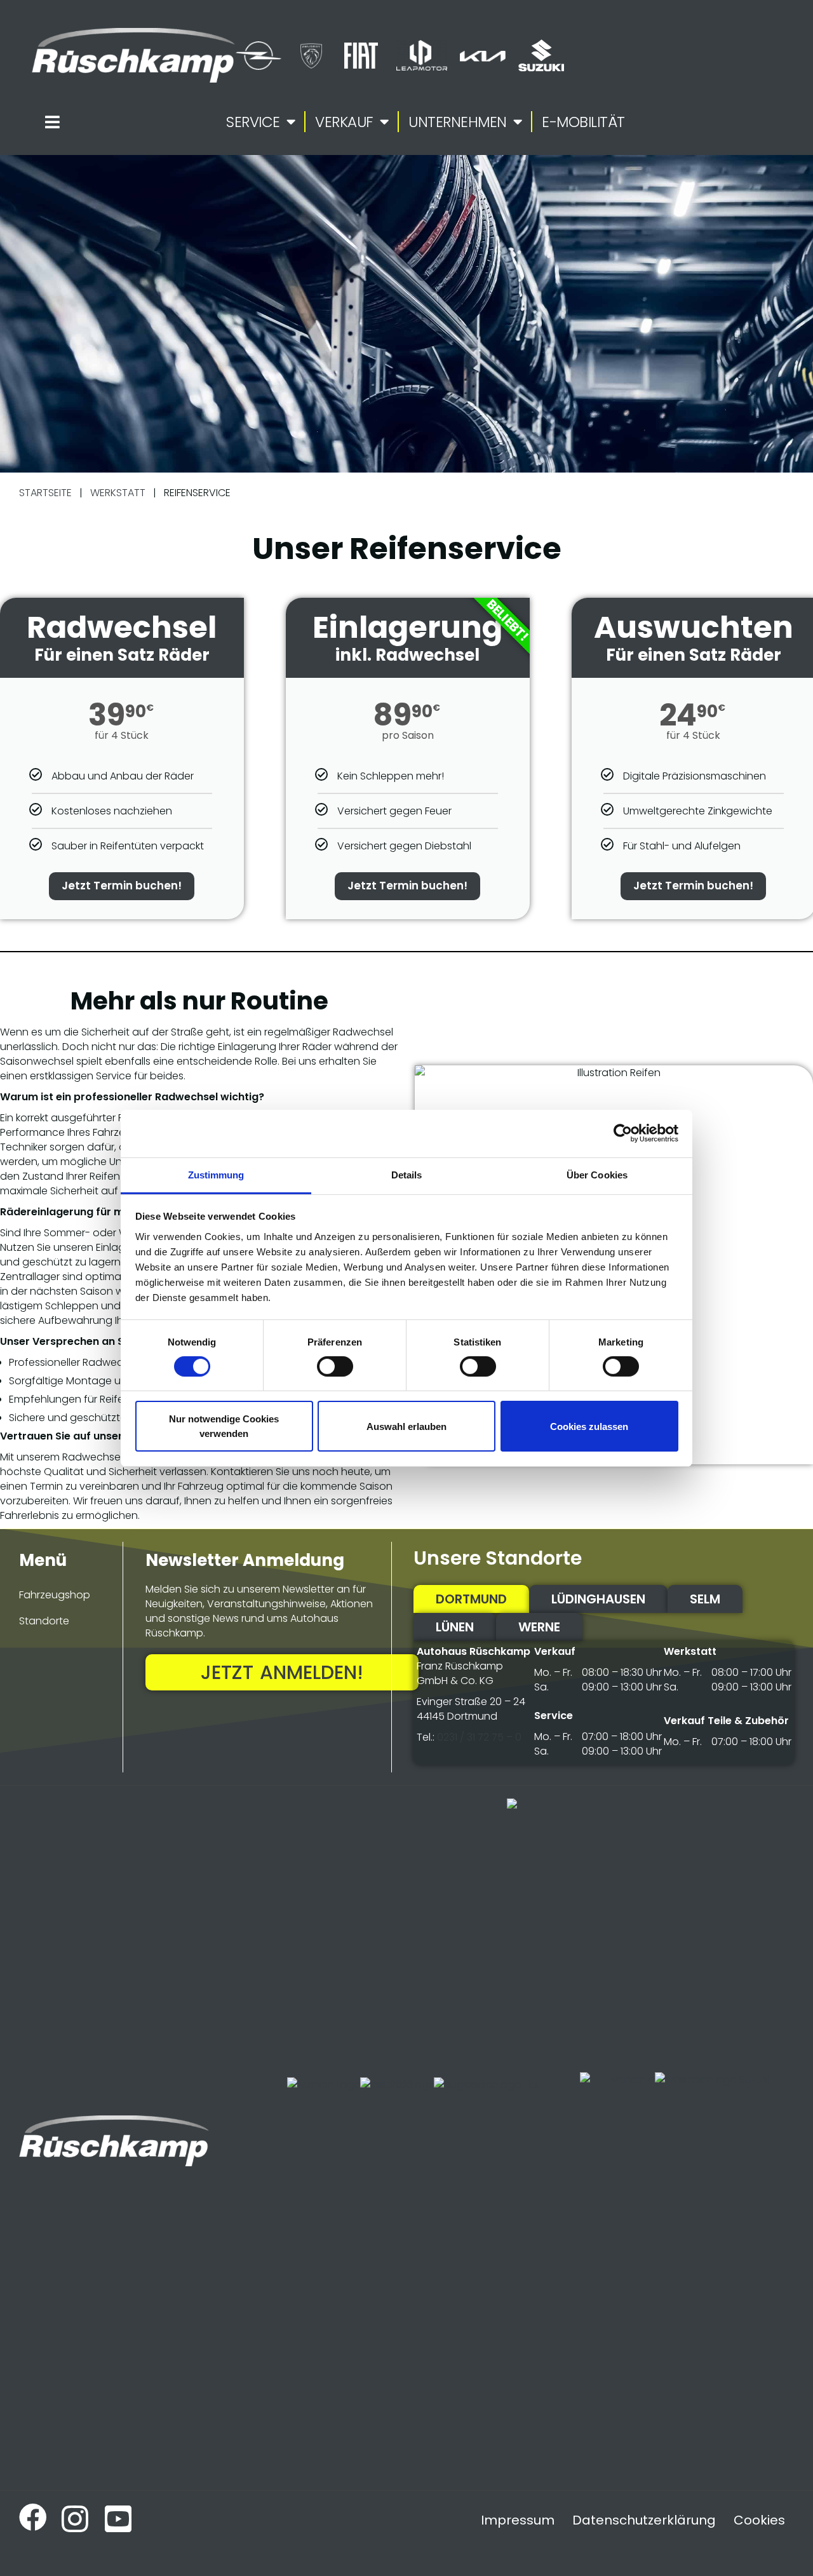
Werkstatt (118, 493)
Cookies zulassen (589, 1426)
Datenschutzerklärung (644, 2520)
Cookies (759, 2520)
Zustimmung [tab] (216, 1174)
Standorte (44, 1621)
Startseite (45, 493)
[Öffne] (52, 122)
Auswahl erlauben (406, 1426)
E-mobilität (583, 122)
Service (253, 122)
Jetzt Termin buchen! (122, 886)
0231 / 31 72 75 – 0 (479, 1737)
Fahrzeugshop (55, 1595)
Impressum (518, 2520)
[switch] (335, 1366)
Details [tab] (407, 1174)
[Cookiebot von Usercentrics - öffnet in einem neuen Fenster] (623, 1133)
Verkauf (344, 122)
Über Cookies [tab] (597, 1174)
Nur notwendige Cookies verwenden (224, 1426)
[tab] (471, 1599)
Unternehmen (458, 122)
